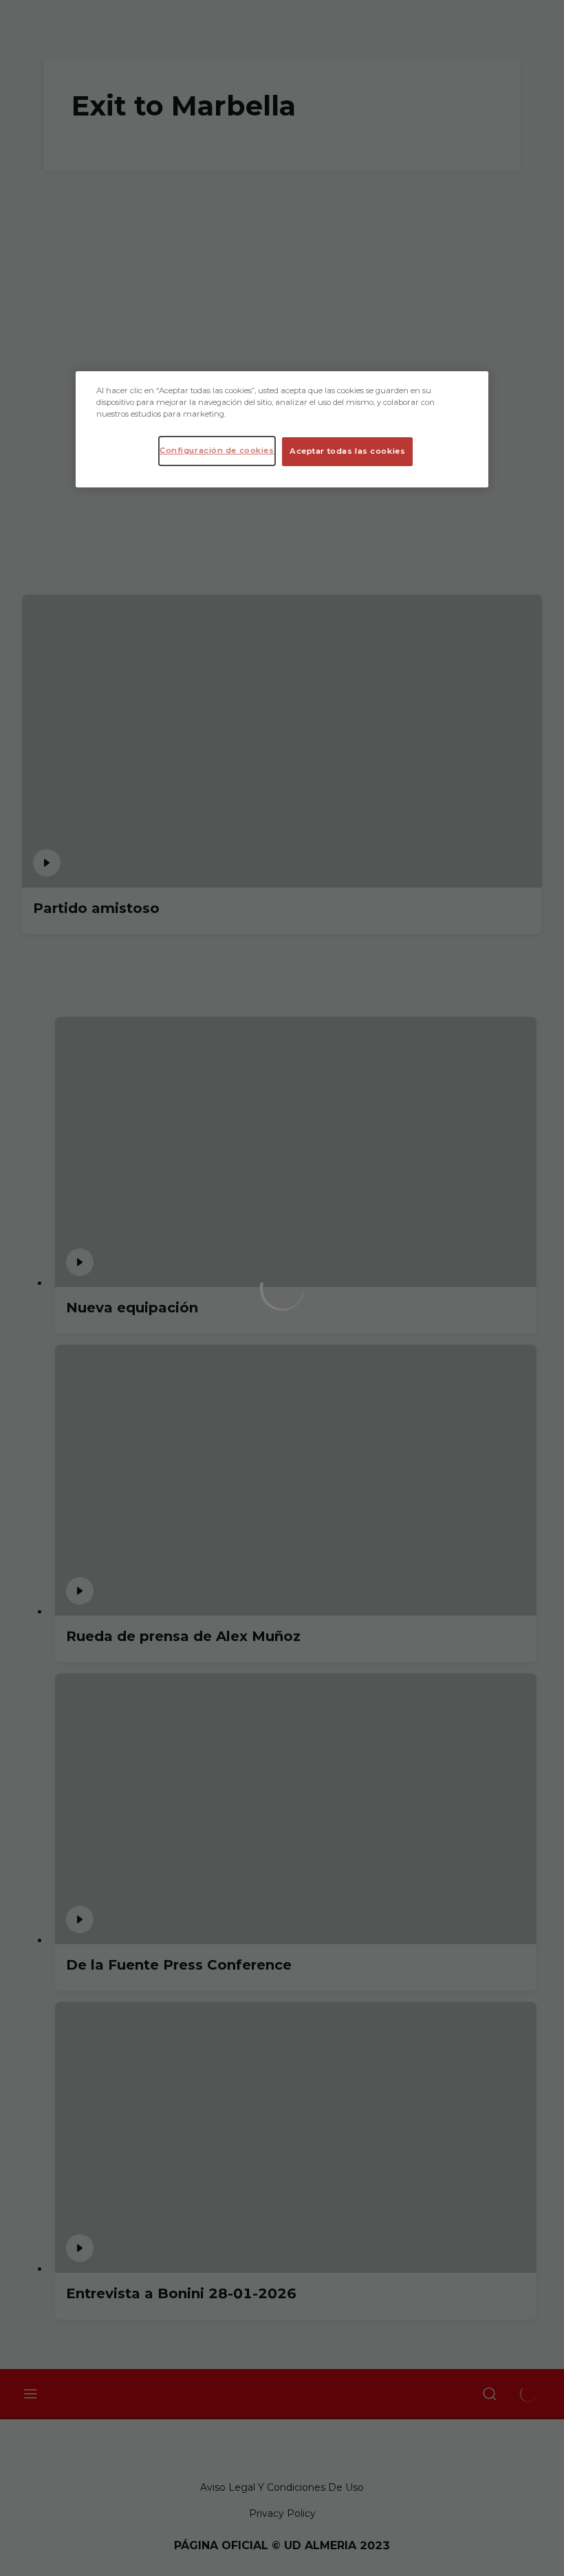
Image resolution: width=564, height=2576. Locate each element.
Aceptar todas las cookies (347, 451)
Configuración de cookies (217, 450)
